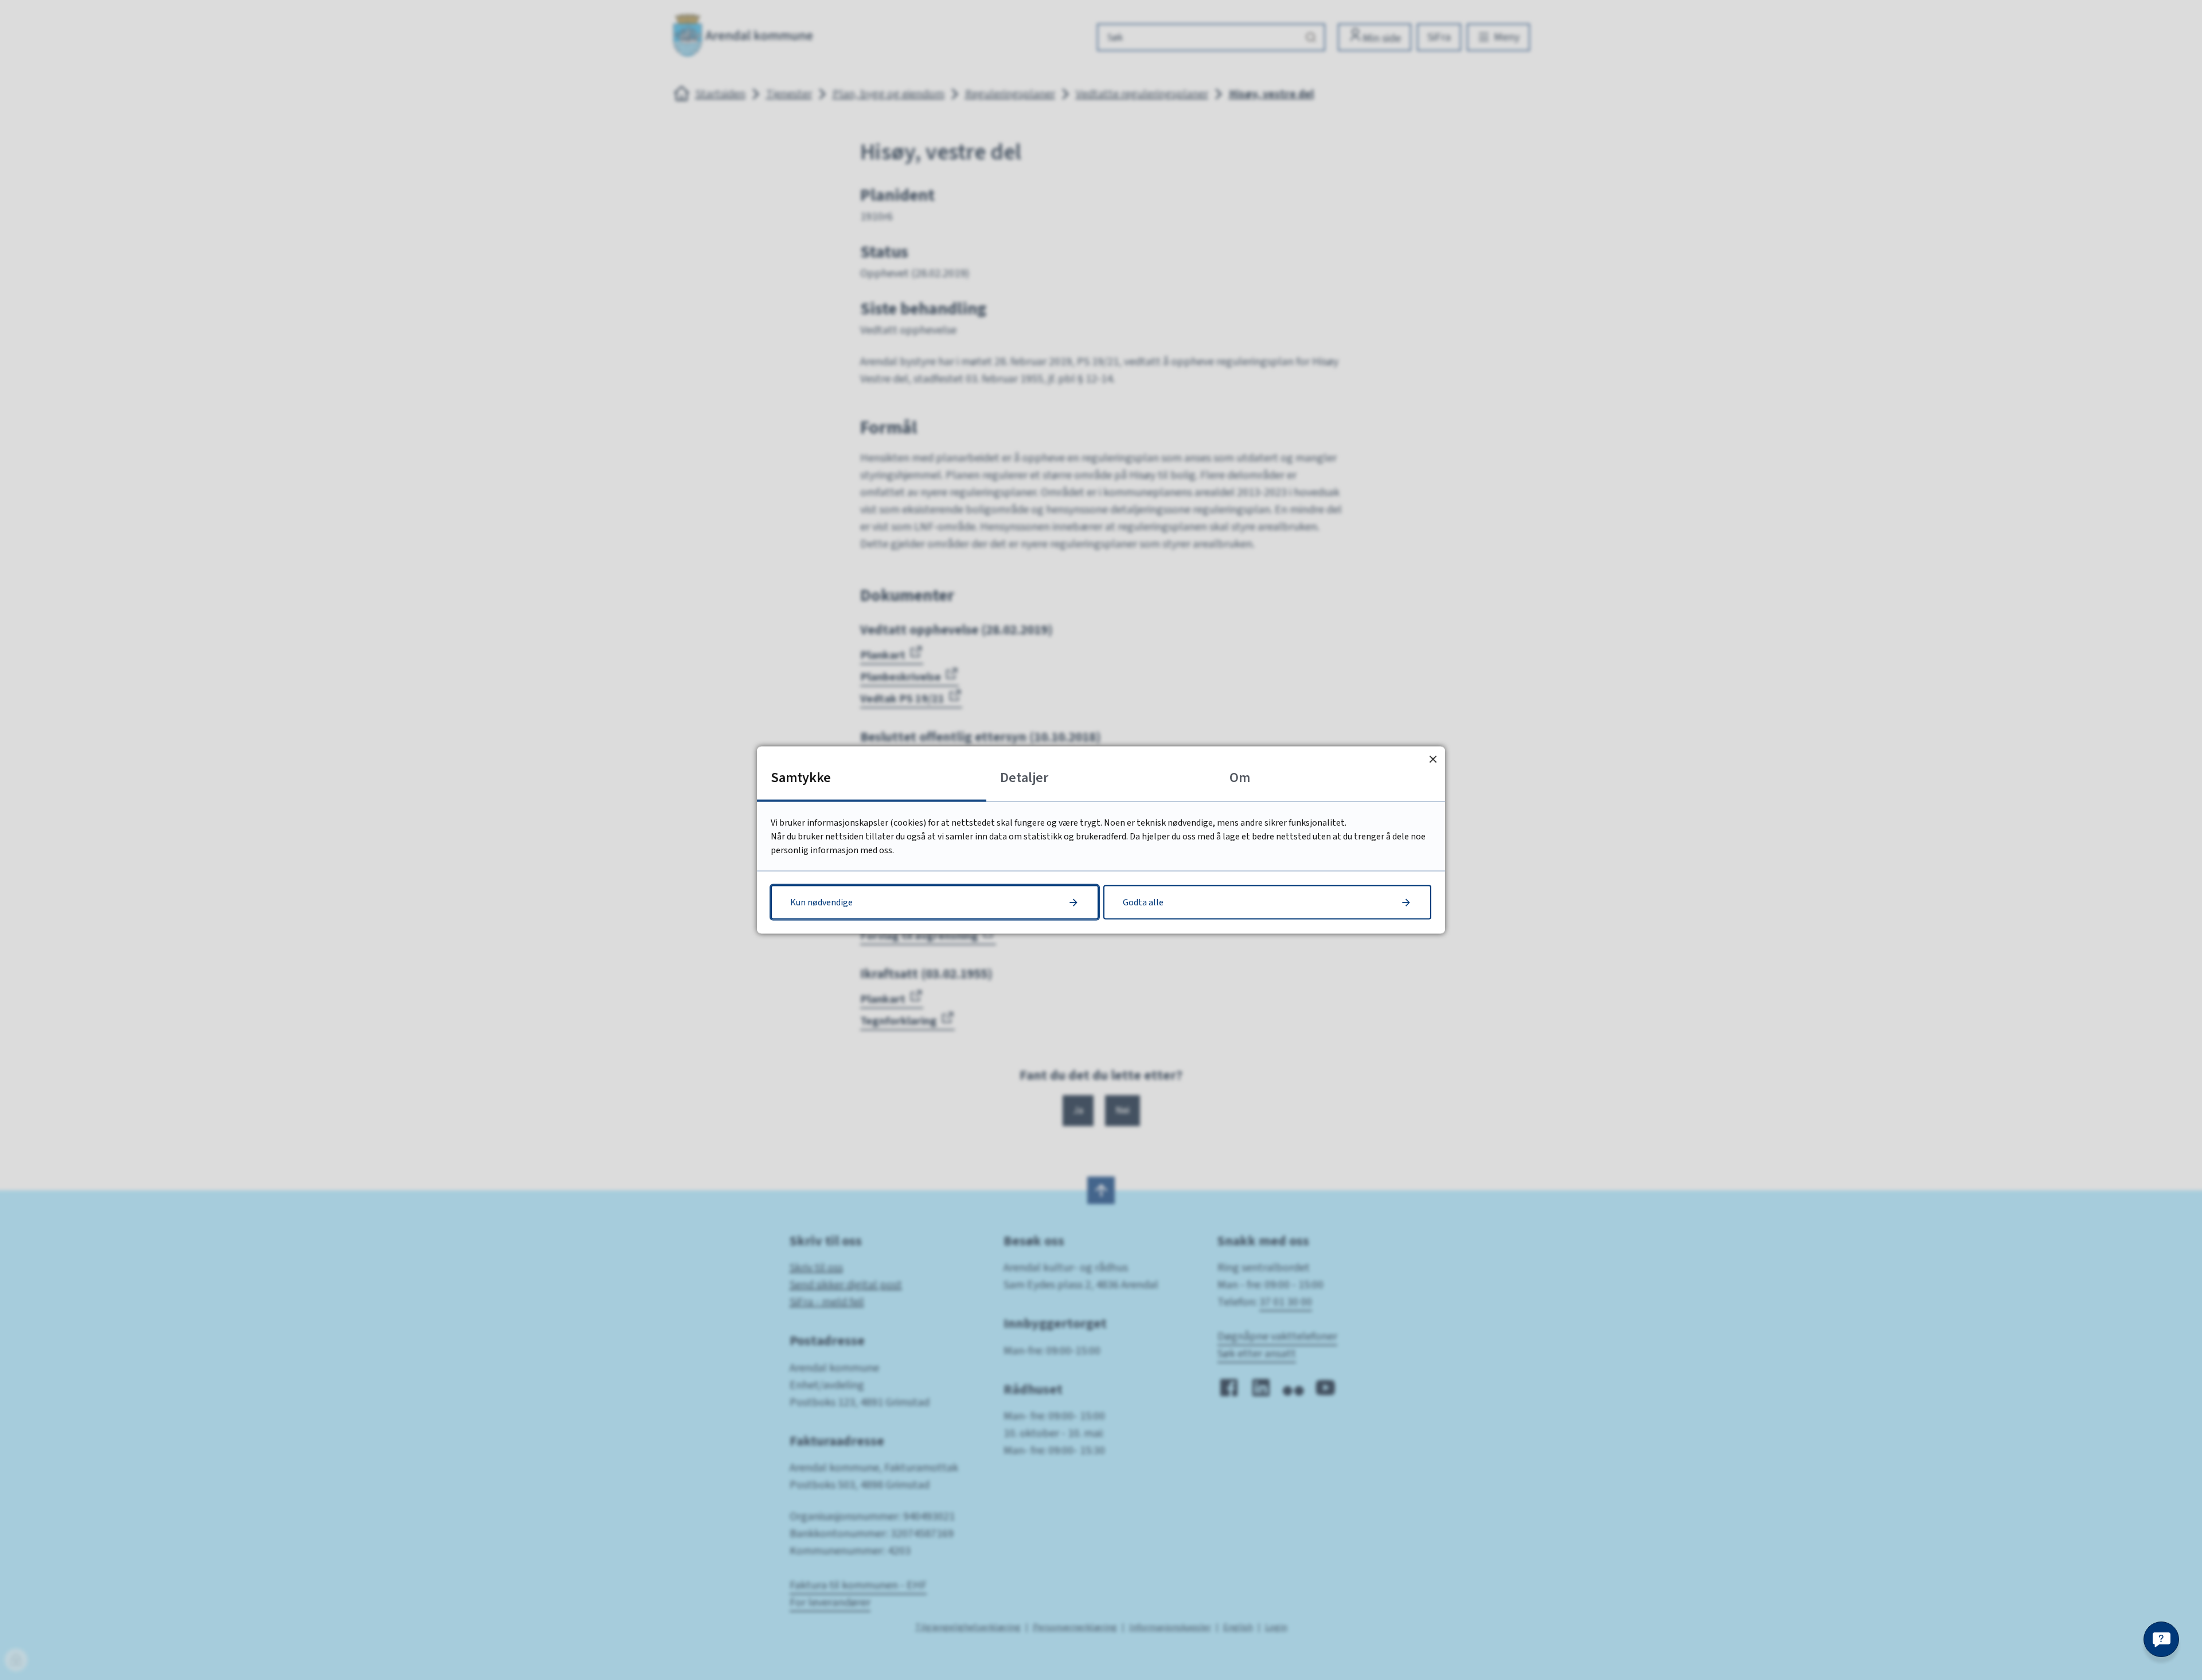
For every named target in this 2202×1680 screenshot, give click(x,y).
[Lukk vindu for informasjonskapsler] (1433, 759)
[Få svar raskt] (2161, 1639)
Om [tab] (1240, 778)
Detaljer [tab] (1024, 778)
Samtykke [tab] (801, 778)
